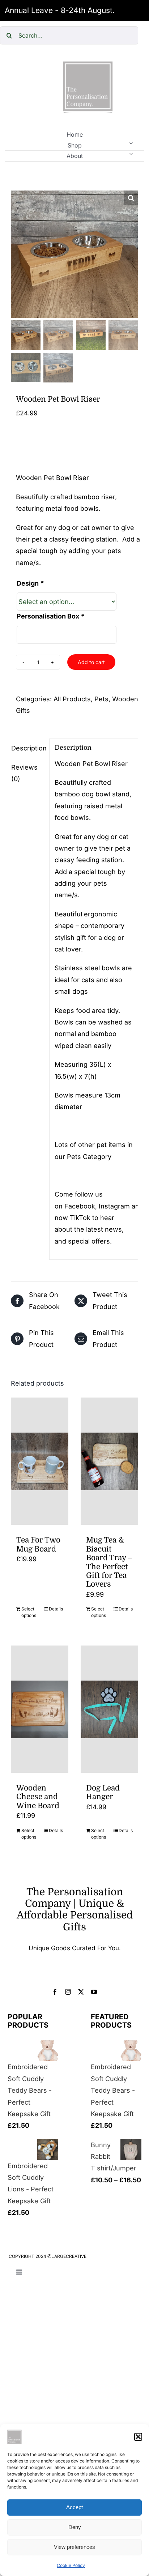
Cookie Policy (71, 2565)
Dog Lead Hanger (103, 1792)
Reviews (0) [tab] (24, 773)
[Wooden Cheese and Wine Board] (40, 1709)
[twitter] (81, 1992)
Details (56, 1609)
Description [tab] (28, 748)
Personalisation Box (50, 616)
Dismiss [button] (131, 10)
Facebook (80, 1206)
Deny (75, 2527)
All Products (72, 699)
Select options (29, 1612)
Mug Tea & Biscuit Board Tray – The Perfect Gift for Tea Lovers (109, 1562)
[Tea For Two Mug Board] (40, 1461)
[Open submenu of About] (131, 154)
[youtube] (94, 1992)
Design (30, 583)
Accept (74, 2507)
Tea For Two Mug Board (38, 1544)
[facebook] (55, 1992)
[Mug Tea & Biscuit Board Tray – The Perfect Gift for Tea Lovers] (109, 1461)
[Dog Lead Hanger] (109, 1709)
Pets (101, 699)
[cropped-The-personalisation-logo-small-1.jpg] (88, 64)
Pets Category (89, 1157)
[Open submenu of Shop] (131, 143)
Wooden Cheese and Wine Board (38, 1797)
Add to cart (91, 662)
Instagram (114, 1206)
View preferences (74, 2547)
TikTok (80, 1218)
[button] (138, 2437)
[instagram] (68, 1992)
